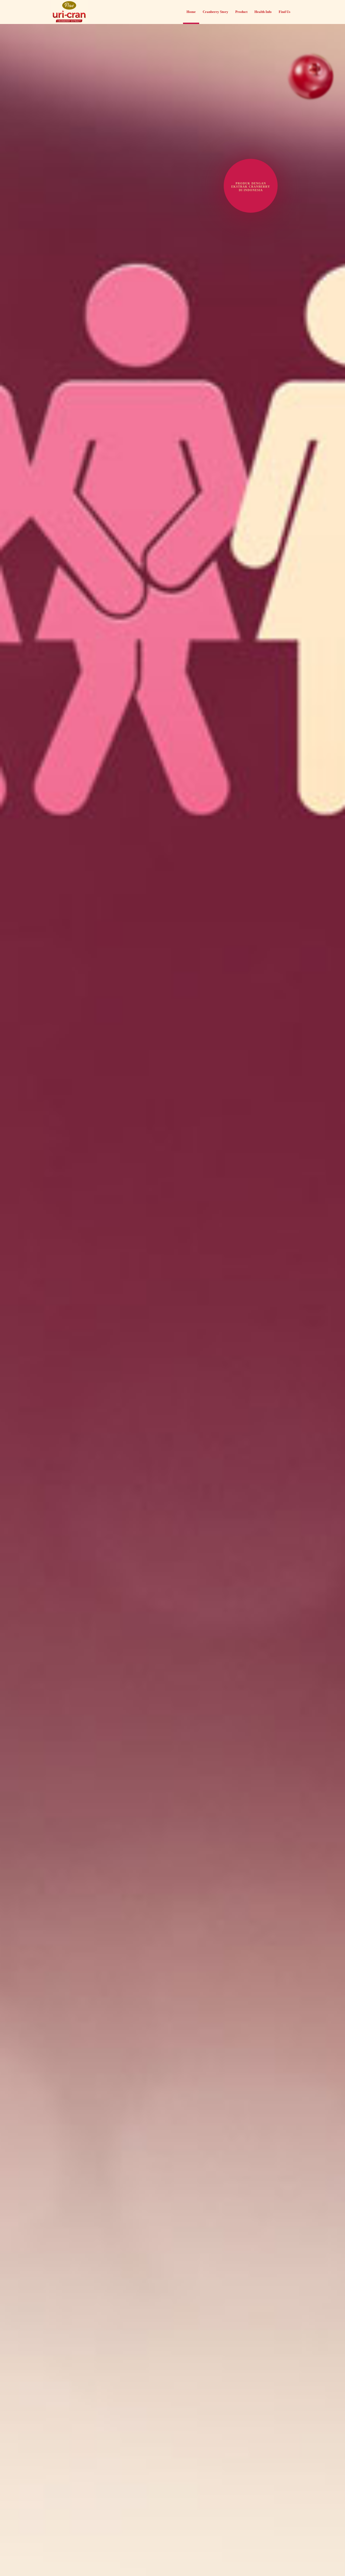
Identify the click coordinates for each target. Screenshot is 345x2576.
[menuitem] (191, 11)
